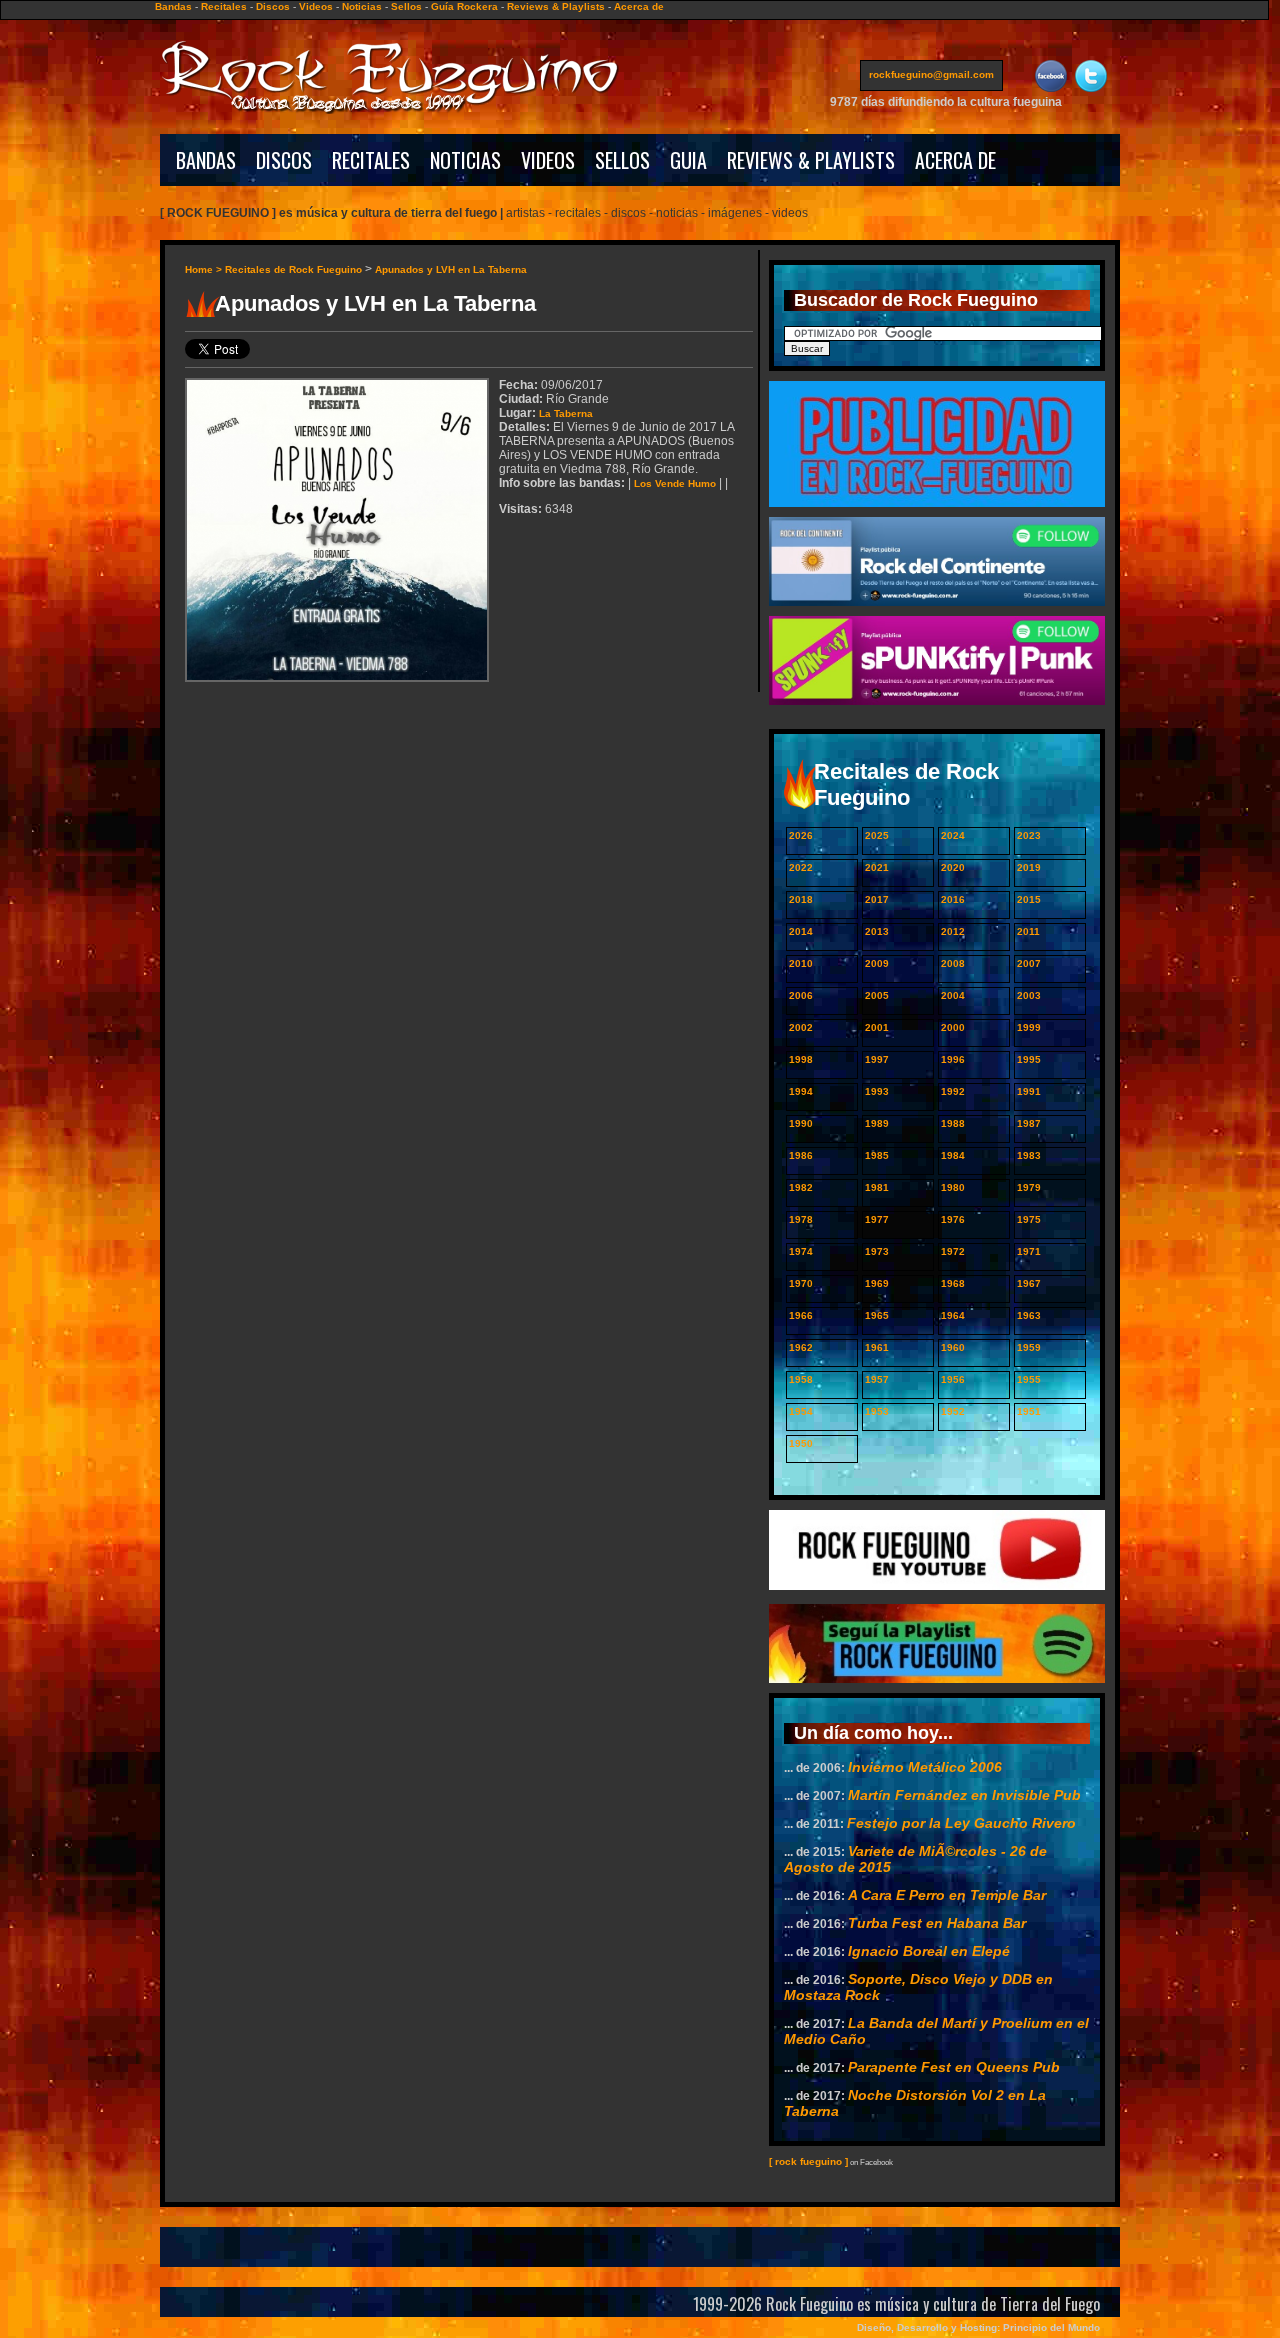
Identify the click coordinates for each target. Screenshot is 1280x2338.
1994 (801, 1091)
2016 (953, 899)
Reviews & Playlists (556, 6)
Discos (273, 6)
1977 (877, 1219)
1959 (1029, 1347)
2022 (801, 867)
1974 (801, 1251)
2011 (1028, 931)
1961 (877, 1347)
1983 (1029, 1155)
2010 (801, 963)
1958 (801, 1379)
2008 (953, 963)
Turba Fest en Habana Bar (937, 1923)
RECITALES (371, 160)
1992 (953, 1091)
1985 (877, 1155)
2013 (877, 931)
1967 (1029, 1283)
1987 (1029, 1123)
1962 (801, 1347)
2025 (877, 835)
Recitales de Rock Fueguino (293, 269)
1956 (953, 1379)
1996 (953, 1059)
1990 (801, 1123)
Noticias (362, 6)
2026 (801, 835)
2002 (801, 1027)
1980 (953, 1187)
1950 (801, 1443)
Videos (316, 6)
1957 (877, 1379)
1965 (877, 1315)
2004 (953, 995)
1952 (953, 1411)
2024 (953, 835)
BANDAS (206, 160)
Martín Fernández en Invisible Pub (964, 1795)
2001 (877, 1027)
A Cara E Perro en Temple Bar (947, 1895)
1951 (1029, 1411)
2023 (1029, 835)
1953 (877, 1411)
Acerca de (639, 6)
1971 (1029, 1251)
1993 (877, 1091)
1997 (877, 1059)
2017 (877, 899)
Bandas (173, 6)
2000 (953, 1027)
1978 (801, 1219)
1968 (953, 1283)
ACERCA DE (955, 160)
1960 (953, 1347)
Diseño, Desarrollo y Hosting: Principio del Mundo (978, 2327)
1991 (1029, 1091)
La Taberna (566, 413)
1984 (953, 1155)
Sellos (406, 6)
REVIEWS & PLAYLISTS (811, 160)
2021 (877, 867)
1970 (801, 1283)
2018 (801, 899)
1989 (877, 1123)
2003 (1029, 995)
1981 (877, 1187)
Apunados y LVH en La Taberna (451, 269)
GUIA (688, 160)
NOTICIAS (465, 160)
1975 (1029, 1219)
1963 (1029, 1315)
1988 (953, 1123)
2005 (877, 995)
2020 (953, 867)
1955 (1029, 1379)
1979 (1029, 1187)
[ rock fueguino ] (808, 2161)
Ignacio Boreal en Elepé (929, 1951)
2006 (801, 995)
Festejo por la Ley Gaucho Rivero (961, 1823)
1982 (801, 1187)
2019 (1029, 867)
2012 (953, 931)
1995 (1029, 1059)
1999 (1029, 1027)
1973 (877, 1251)
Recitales (224, 6)
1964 (953, 1315)
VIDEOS (548, 160)
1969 (877, 1283)
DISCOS (284, 160)
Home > (205, 269)
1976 (953, 1219)
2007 (1029, 963)
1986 (801, 1155)
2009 (877, 963)
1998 (801, 1059)
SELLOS (622, 160)
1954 (801, 1411)
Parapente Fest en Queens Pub (954, 2067)
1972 (953, 1251)
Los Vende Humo (675, 483)
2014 (801, 931)
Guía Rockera (464, 6)
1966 (801, 1315)
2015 (1029, 899)
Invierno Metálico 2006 (925, 1767)
